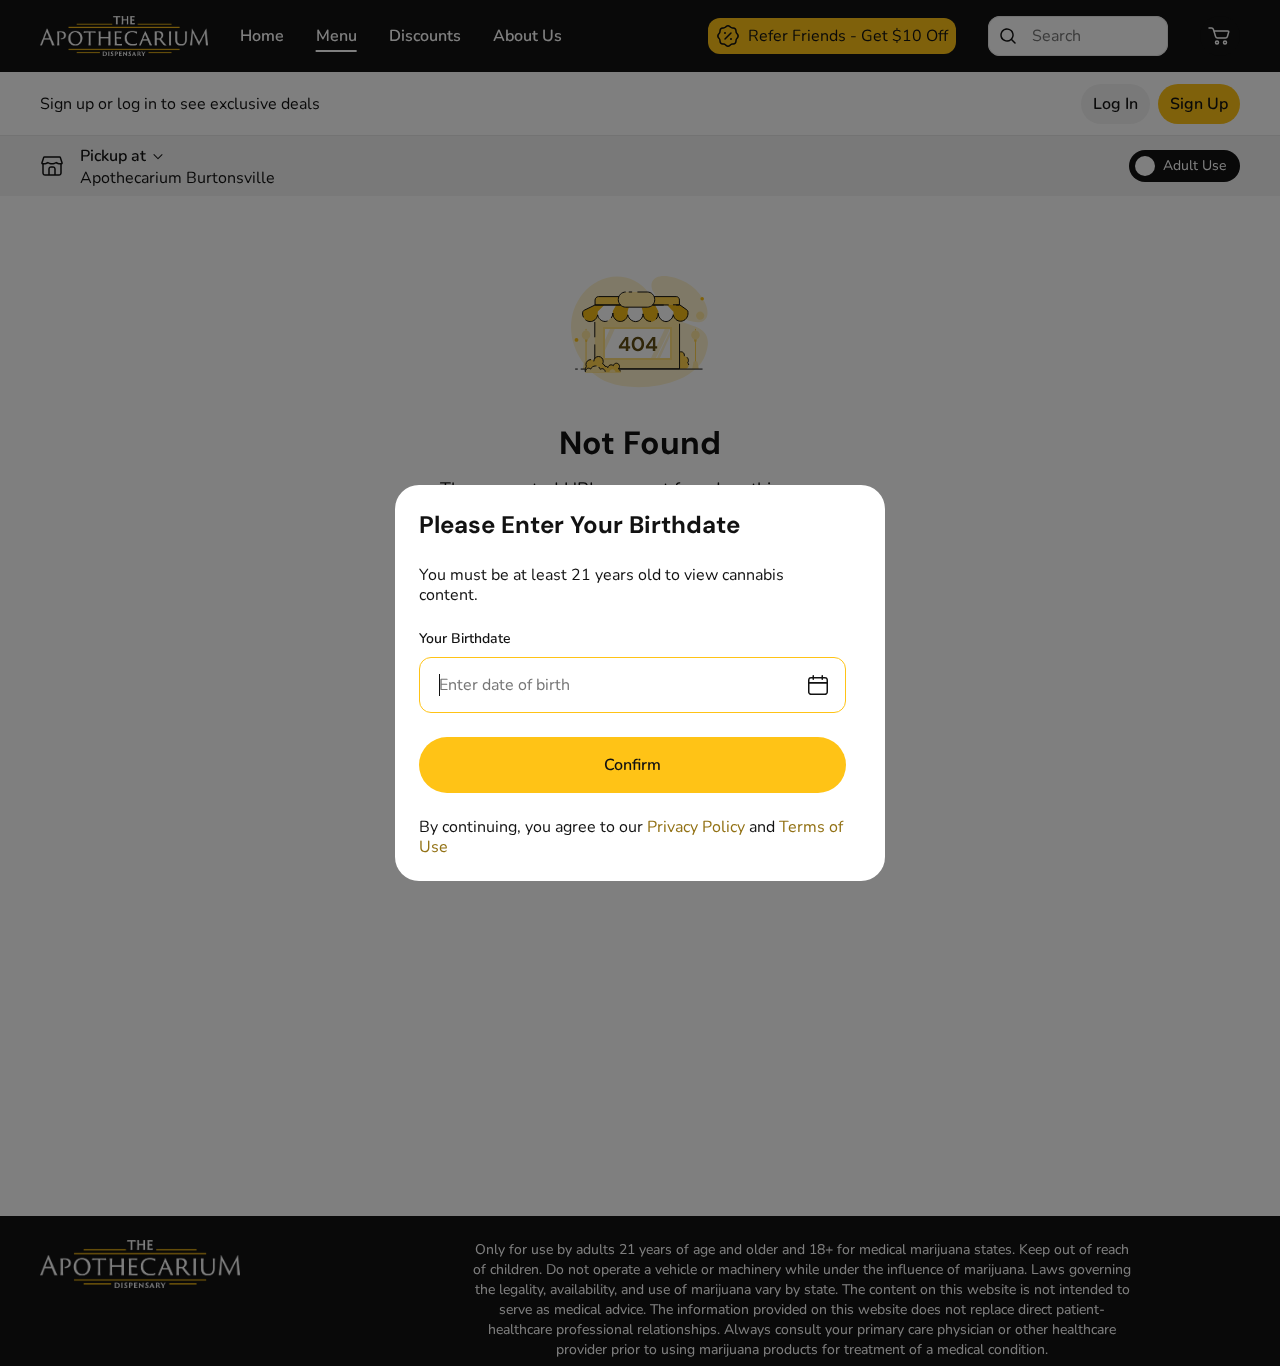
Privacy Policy (696, 827)
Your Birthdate (465, 638)
